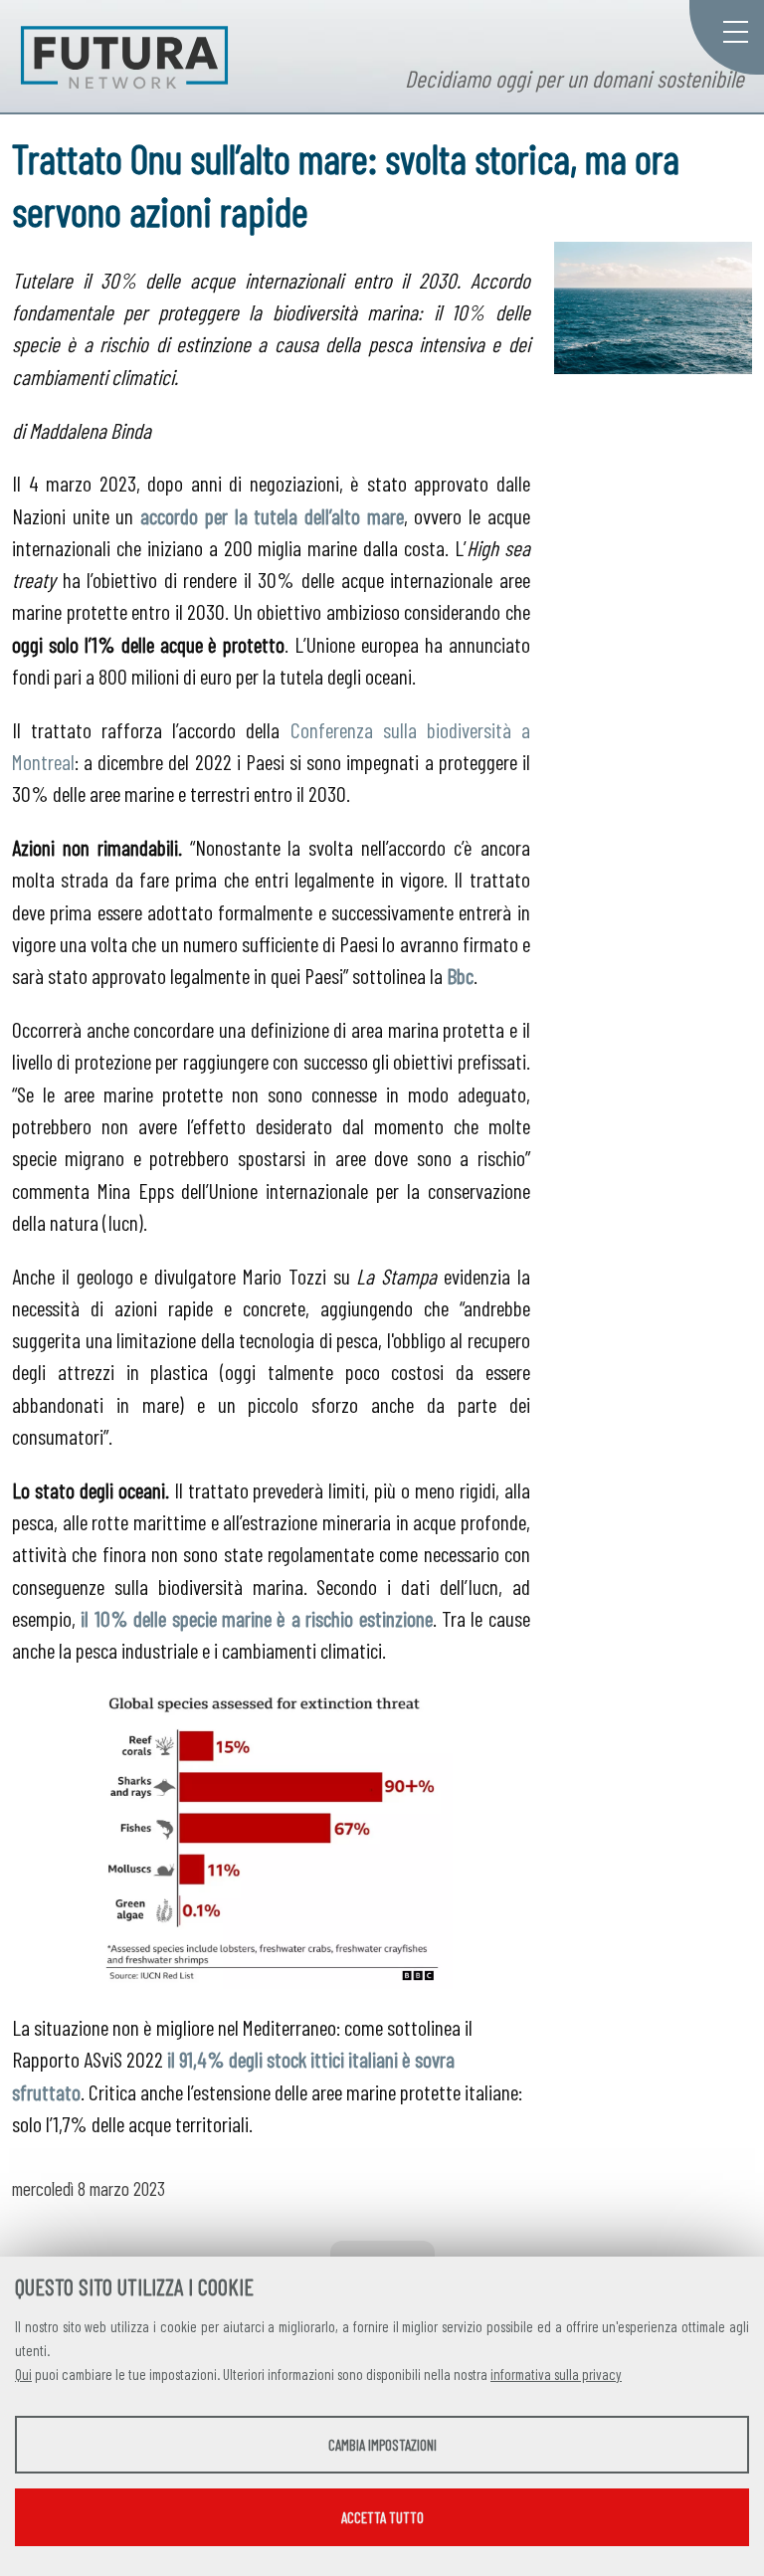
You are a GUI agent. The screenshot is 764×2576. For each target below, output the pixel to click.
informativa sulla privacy (556, 2374)
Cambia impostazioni (382, 2445)
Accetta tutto (382, 2517)
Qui (23, 2374)
